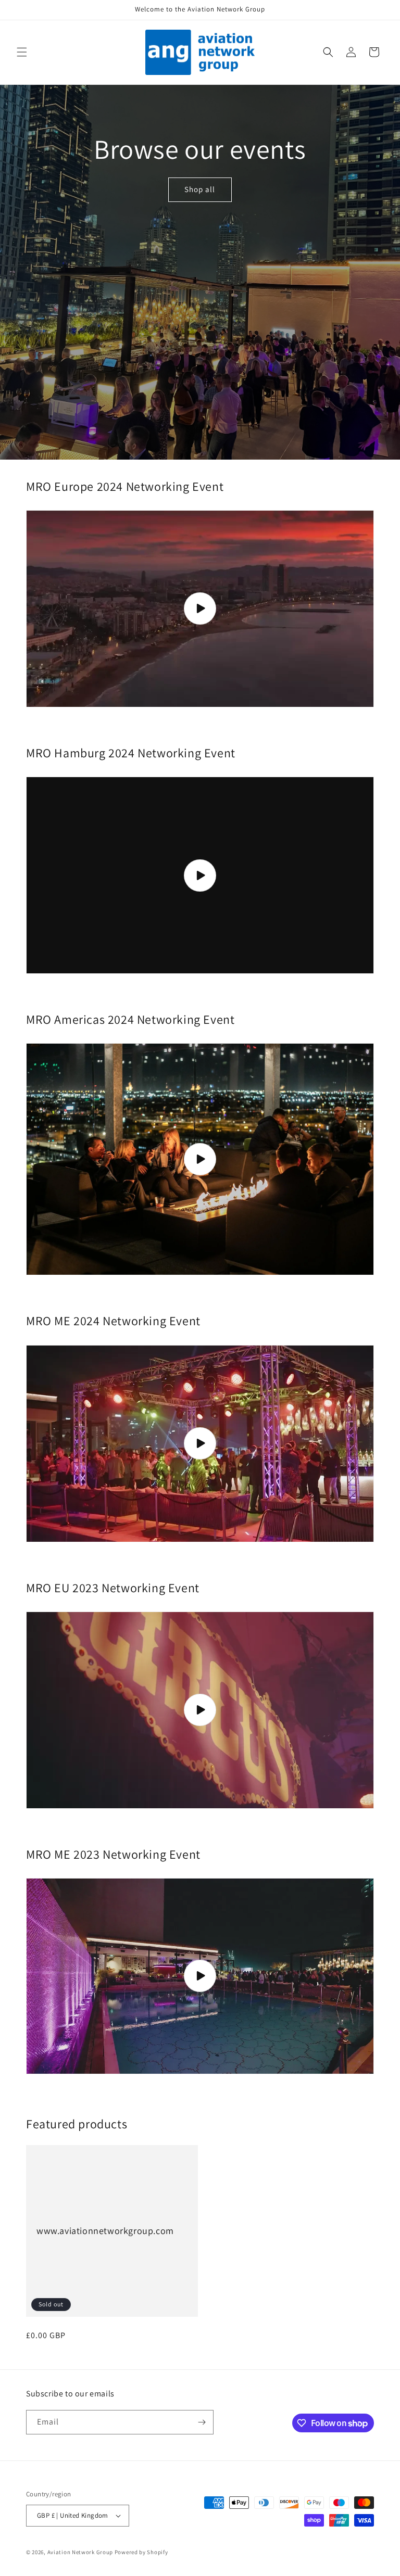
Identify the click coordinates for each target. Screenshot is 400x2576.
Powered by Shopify (141, 2552)
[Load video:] (200, 609)
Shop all (200, 189)
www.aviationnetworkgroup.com (105, 2231)
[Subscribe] (202, 2422)
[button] (22, 52)
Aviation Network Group (80, 2552)
